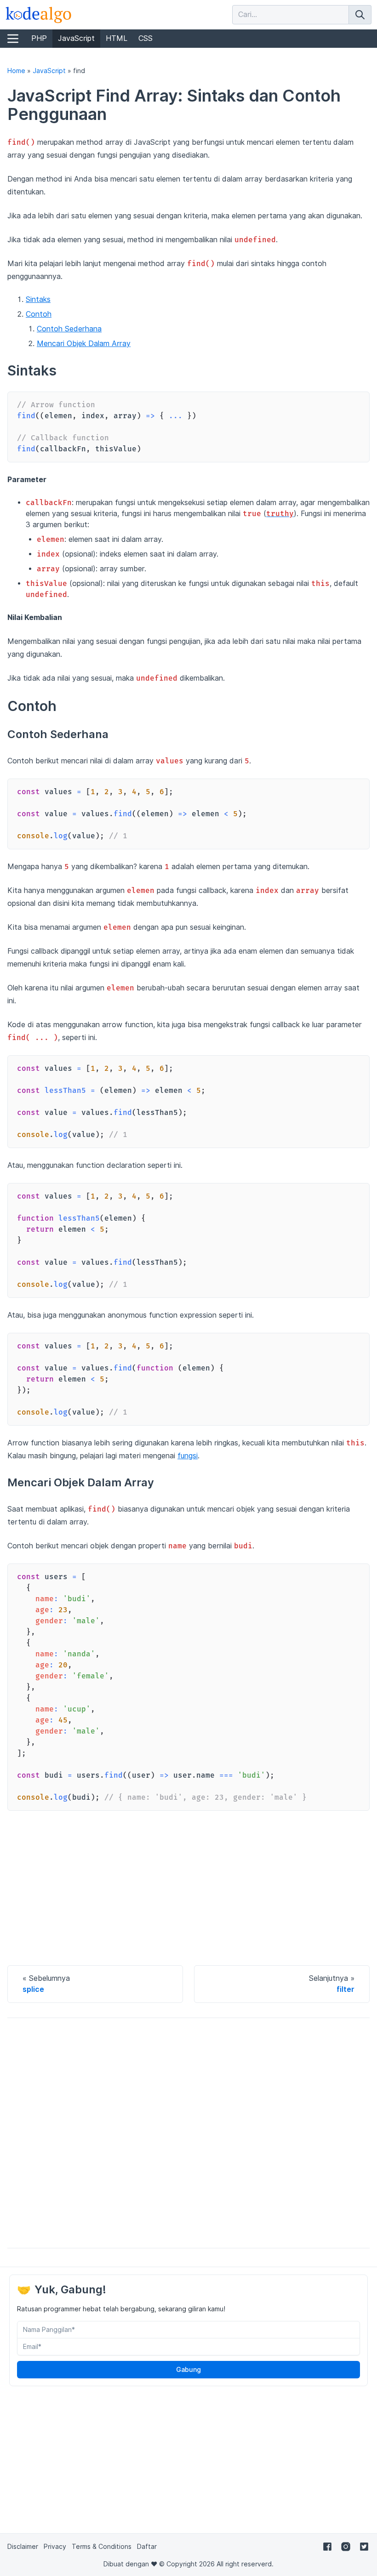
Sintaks (38, 299)
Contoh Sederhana (69, 329)
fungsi (188, 1456)
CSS (146, 38)
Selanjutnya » (332, 1984)
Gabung (188, 2370)
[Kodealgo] (39, 15)
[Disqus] (188, 2133)
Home (16, 71)
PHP (39, 38)
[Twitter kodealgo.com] (364, 2546)
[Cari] (360, 15)
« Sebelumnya (46, 1984)
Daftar (147, 2547)
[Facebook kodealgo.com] (327, 2546)
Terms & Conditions (102, 2547)
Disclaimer (23, 2547)
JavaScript (76, 38)
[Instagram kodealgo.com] (346, 2546)
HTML (117, 38)
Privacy (55, 2547)
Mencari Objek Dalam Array (84, 344)
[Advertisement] (188, 1886)
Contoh (39, 314)
